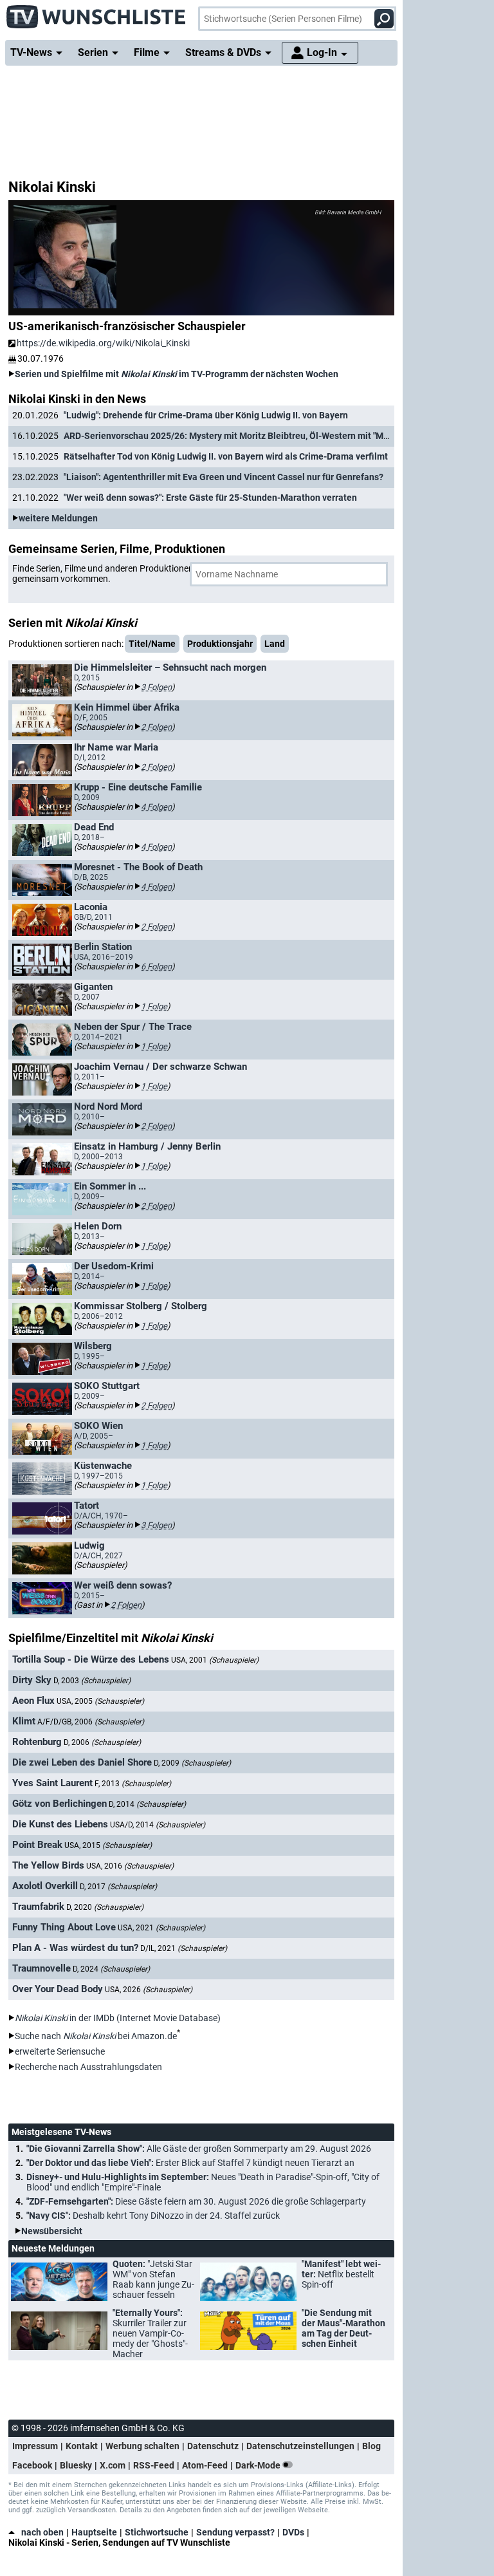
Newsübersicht (52, 2231)
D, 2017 (118, 1887)
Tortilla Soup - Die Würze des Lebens (91, 1659)
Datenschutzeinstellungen (300, 2446)
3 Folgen (156, 687)
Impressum (35, 2446)
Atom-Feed (205, 2465)
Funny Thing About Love (64, 1927)
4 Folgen (156, 807)
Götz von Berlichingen (59, 1804)
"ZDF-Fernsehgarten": (196, 2201)
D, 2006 (102, 1742)
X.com (113, 2465)
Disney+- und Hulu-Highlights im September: (203, 2182)
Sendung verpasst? (235, 2532)
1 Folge (154, 1006)
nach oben (42, 2532)
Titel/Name (152, 644)
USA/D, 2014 (158, 1825)
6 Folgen (156, 966)
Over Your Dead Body (58, 1989)
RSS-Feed (154, 2465)
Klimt (24, 1721)
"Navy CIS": (153, 2216)
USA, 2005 (100, 1701)
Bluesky (76, 2465)
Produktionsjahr (220, 644)
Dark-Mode (259, 2465)
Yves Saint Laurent (52, 1783)
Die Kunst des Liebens (60, 1824)
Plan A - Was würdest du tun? (75, 1948)
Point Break (37, 1845)
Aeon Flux (33, 1701)
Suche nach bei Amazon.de (96, 2036)
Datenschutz (213, 2446)
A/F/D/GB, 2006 (91, 1722)
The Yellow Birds (48, 1865)
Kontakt (82, 2446)
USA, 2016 (130, 1866)
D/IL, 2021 (184, 1948)
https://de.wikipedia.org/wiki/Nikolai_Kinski (103, 343)
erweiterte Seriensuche (60, 2051)
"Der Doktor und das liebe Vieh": (190, 2163)
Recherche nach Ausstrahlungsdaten (88, 2067)
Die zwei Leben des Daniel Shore (82, 1762)
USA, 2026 (149, 1990)
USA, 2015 (108, 1845)
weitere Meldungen (58, 518)
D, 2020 (105, 1907)
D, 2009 (192, 1763)
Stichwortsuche (157, 2532)
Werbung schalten (142, 2446)
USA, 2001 (215, 1660)
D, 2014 (147, 1804)
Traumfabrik (38, 1907)
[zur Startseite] (96, 13)
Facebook (32, 2465)
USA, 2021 (161, 1928)
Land (275, 644)
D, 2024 (111, 1969)
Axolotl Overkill (45, 1886)
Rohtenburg (37, 1742)
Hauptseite (94, 2532)
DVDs (293, 2532)
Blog (371, 2446)
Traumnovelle (41, 1968)
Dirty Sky (32, 1680)
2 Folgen (156, 727)
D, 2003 (92, 1681)
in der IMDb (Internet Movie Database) (118, 2018)
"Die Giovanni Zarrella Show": (199, 2149)
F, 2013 (133, 1784)
